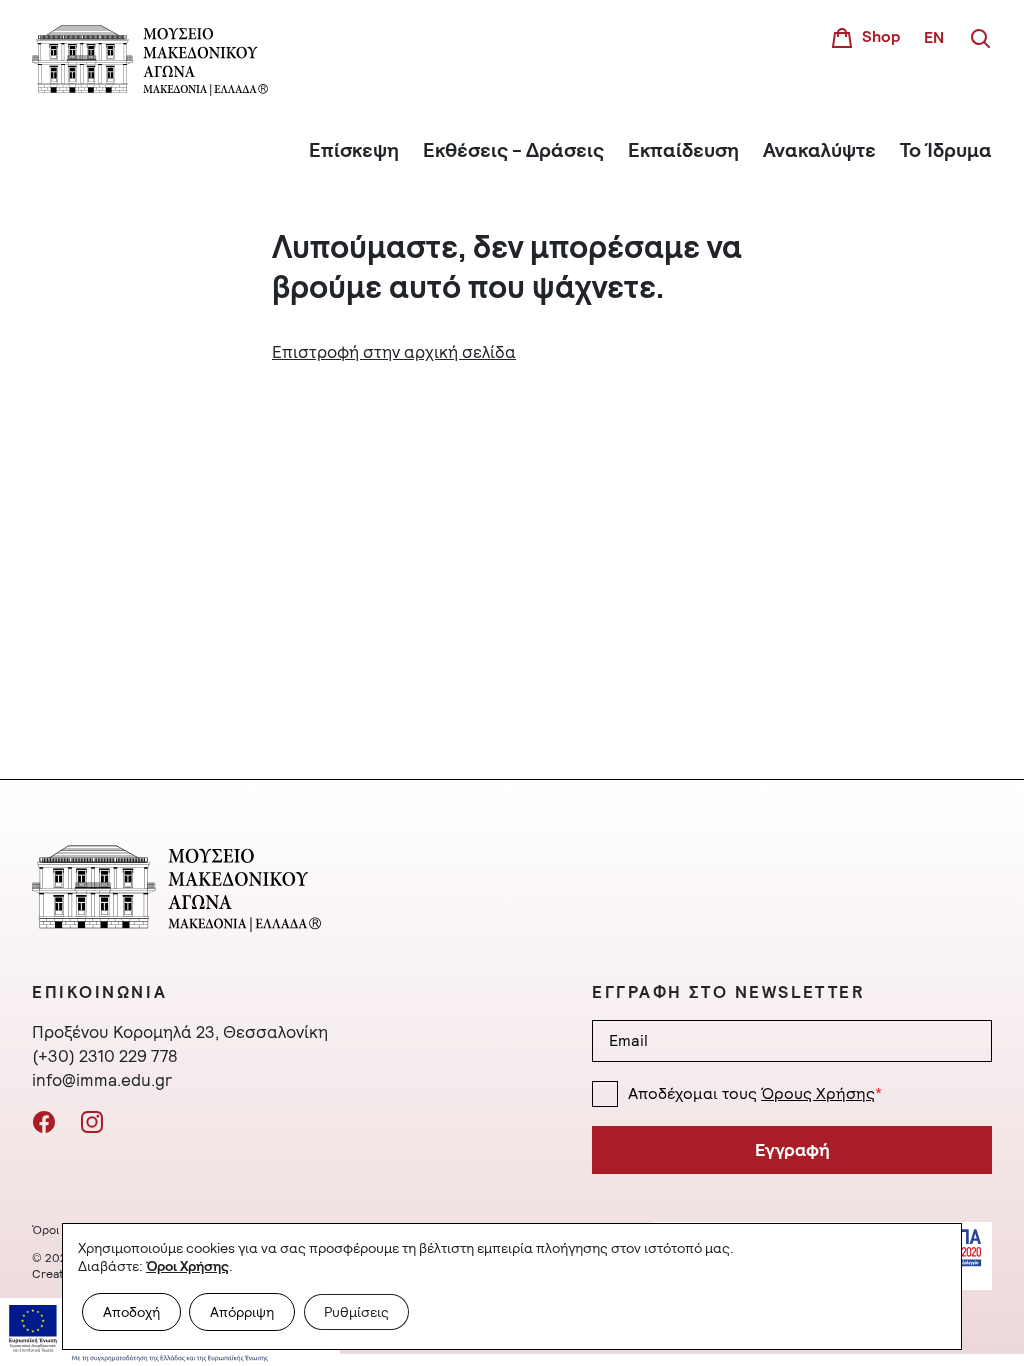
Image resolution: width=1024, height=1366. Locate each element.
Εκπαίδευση (683, 150)
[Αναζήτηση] (980, 37)
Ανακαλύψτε (819, 150)
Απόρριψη (242, 1312)
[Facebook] (44, 1120)
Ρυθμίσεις (356, 1312)
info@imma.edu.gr (102, 1080)
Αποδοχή (131, 1312)
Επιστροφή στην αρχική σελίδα (394, 352)
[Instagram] (92, 1120)
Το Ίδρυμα (946, 150)
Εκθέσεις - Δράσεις (513, 150)
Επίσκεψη (354, 150)
